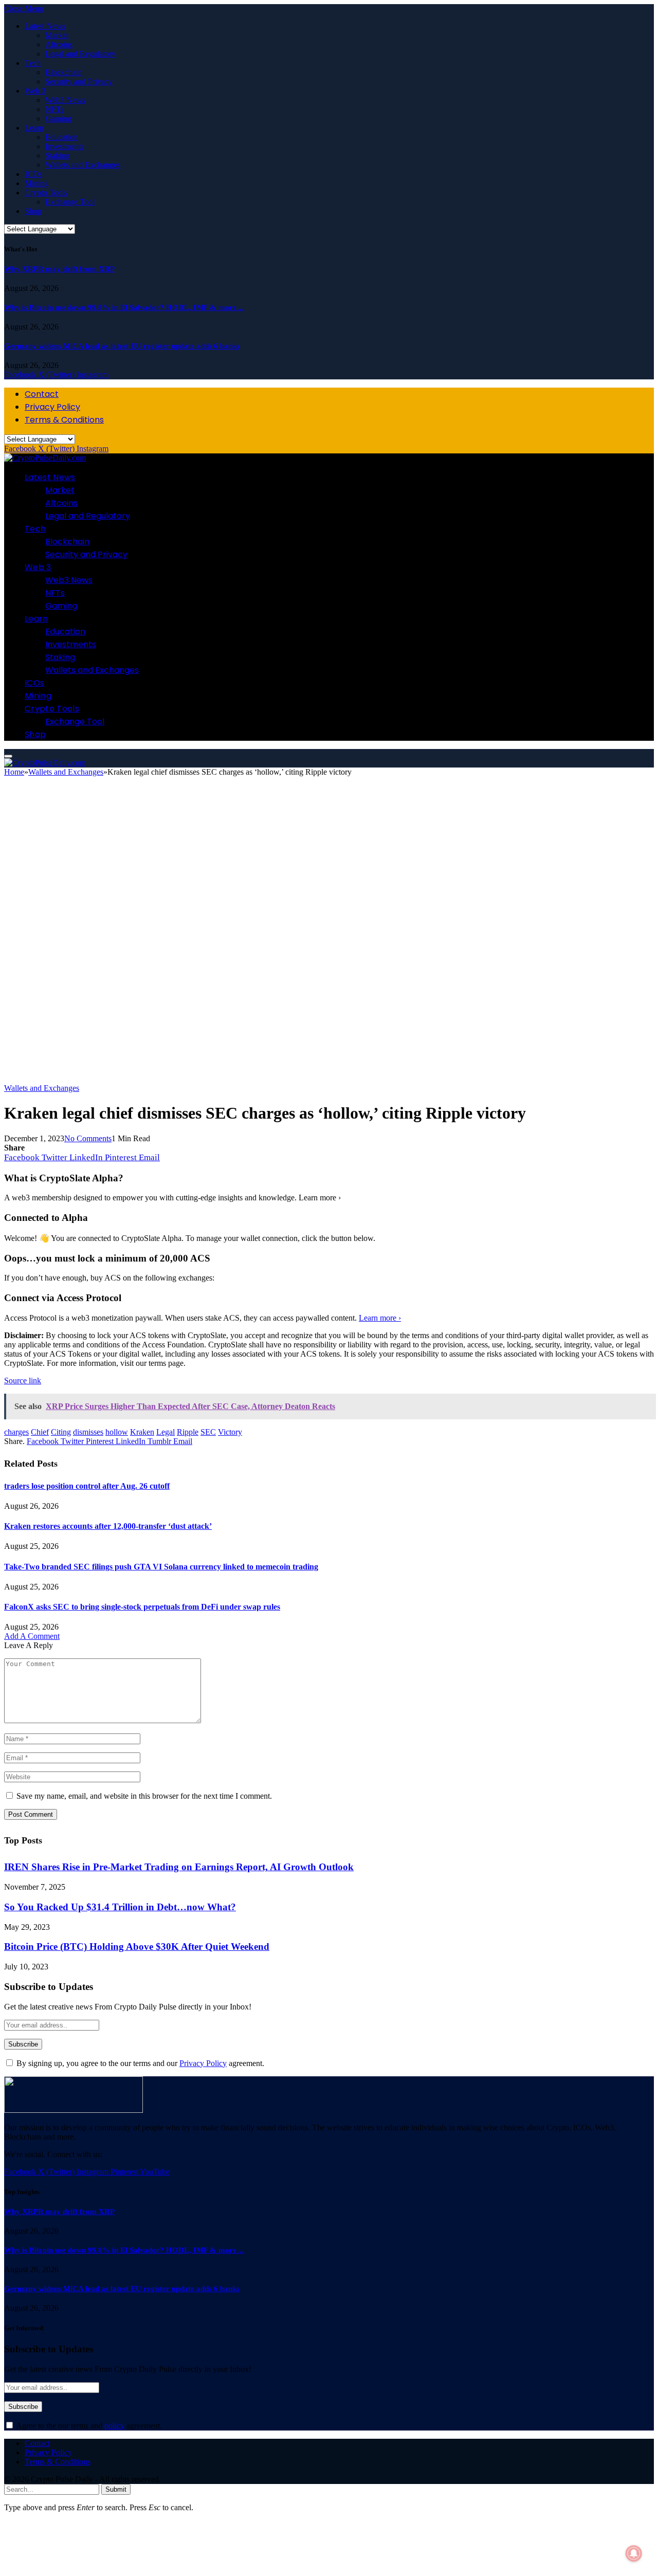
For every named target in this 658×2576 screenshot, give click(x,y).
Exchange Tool (70, 202)
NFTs (54, 109)
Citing (61, 1432)
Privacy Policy (52, 407)
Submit (116, 2489)
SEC (208, 1432)
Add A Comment (32, 1636)
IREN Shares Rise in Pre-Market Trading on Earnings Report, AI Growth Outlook (179, 1867)
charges (16, 1432)
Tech (33, 63)
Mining (36, 183)
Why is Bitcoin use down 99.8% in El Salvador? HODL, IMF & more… (124, 307)
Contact (42, 394)
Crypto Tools (46, 193)
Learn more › (380, 1318)
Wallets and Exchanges (83, 165)
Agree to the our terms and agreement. (88, 2426)
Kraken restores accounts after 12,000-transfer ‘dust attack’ (108, 1526)
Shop (33, 211)
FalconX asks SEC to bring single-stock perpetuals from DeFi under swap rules (142, 1607)
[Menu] (8, 756)
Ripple (188, 1432)
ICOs (33, 174)
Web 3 (35, 91)
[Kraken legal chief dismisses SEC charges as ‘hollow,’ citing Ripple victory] (323, 1079)
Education (62, 137)
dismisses (88, 1432)
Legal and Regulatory (80, 54)
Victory (230, 1432)
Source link (23, 1381)
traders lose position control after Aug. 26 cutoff (87, 1486)
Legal (166, 1432)
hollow (117, 1432)
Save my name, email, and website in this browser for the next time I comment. (144, 1796)
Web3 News (65, 100)
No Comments (88, 1138)
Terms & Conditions (64, 420)
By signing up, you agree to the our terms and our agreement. (139, 2063)
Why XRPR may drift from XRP (59, 269)
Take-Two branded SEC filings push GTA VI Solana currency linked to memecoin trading (161, 1567)
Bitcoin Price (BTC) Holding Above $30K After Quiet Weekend (137, 1947)
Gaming (58, 118)
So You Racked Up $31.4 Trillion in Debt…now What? (120, 1907)
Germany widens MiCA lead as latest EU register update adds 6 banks (122, 346)
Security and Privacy (79, 81)
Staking (58, 156)
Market (57, 35)
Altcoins (59, 44)
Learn (34, 128)
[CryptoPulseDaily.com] (45, 458)
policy (114, 2426)
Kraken (142, 1432)
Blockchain (64, 72)
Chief (40, 1432)
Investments (65, 146)
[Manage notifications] (634, 2553)
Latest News (45, 26)
